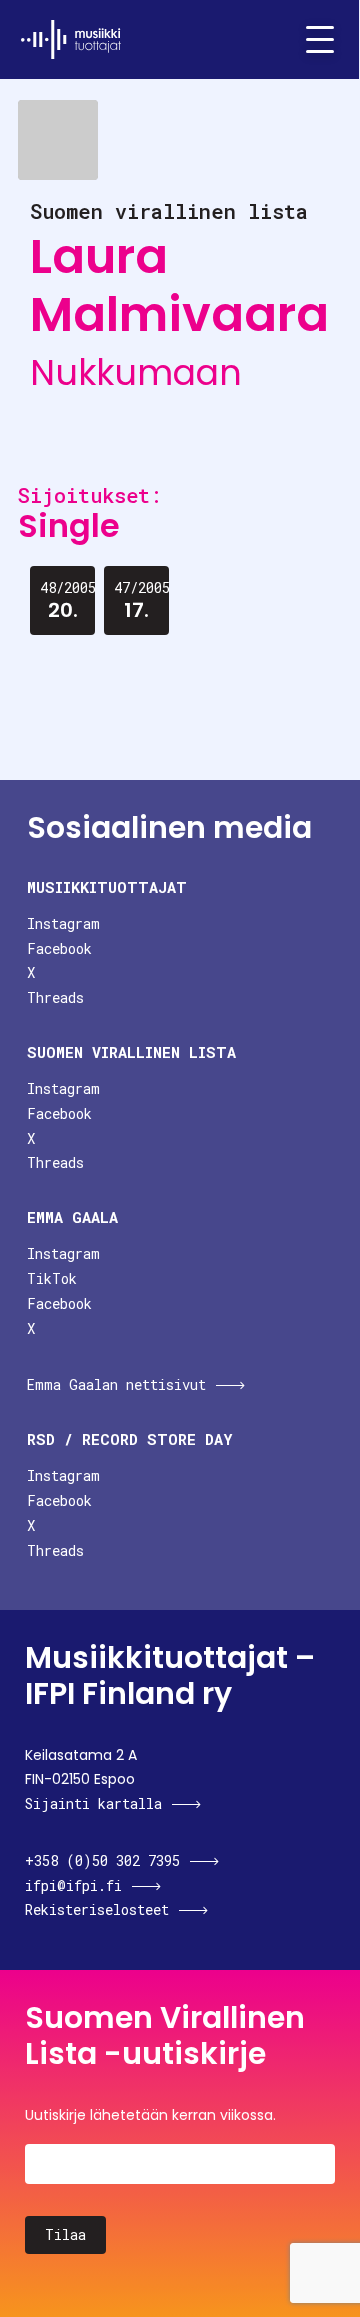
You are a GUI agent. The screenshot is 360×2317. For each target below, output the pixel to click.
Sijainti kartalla (93, 1803)
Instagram (63, 923)
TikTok (52, 1278)
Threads (55, 997)
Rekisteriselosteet (97, 1909)
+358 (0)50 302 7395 (102, 1860)
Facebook (59, 948)
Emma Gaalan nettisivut (116, 1384)
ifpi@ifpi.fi (73, 1885)
